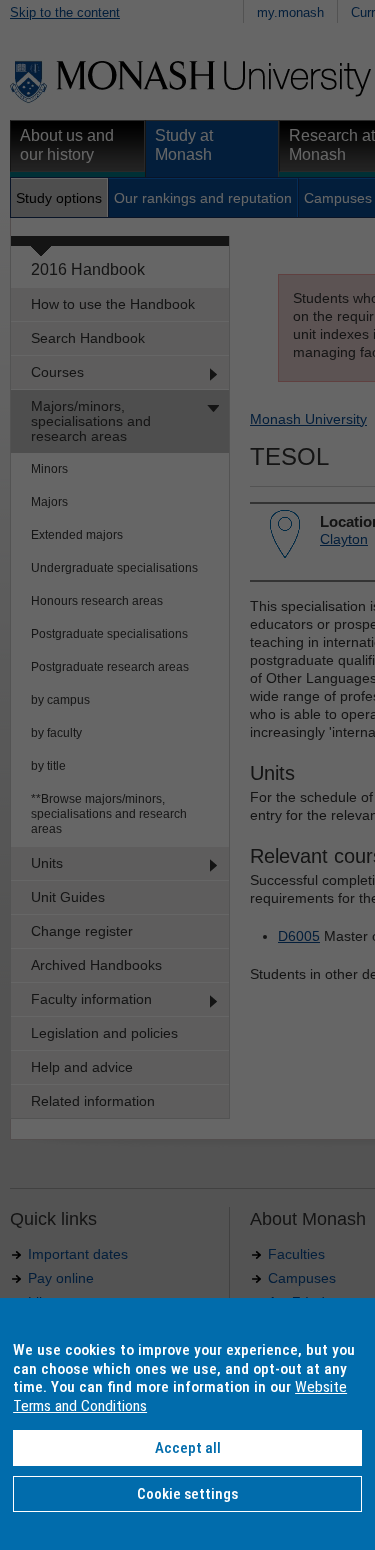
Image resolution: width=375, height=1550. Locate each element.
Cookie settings (187, 1494)
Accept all (188, 1448)
